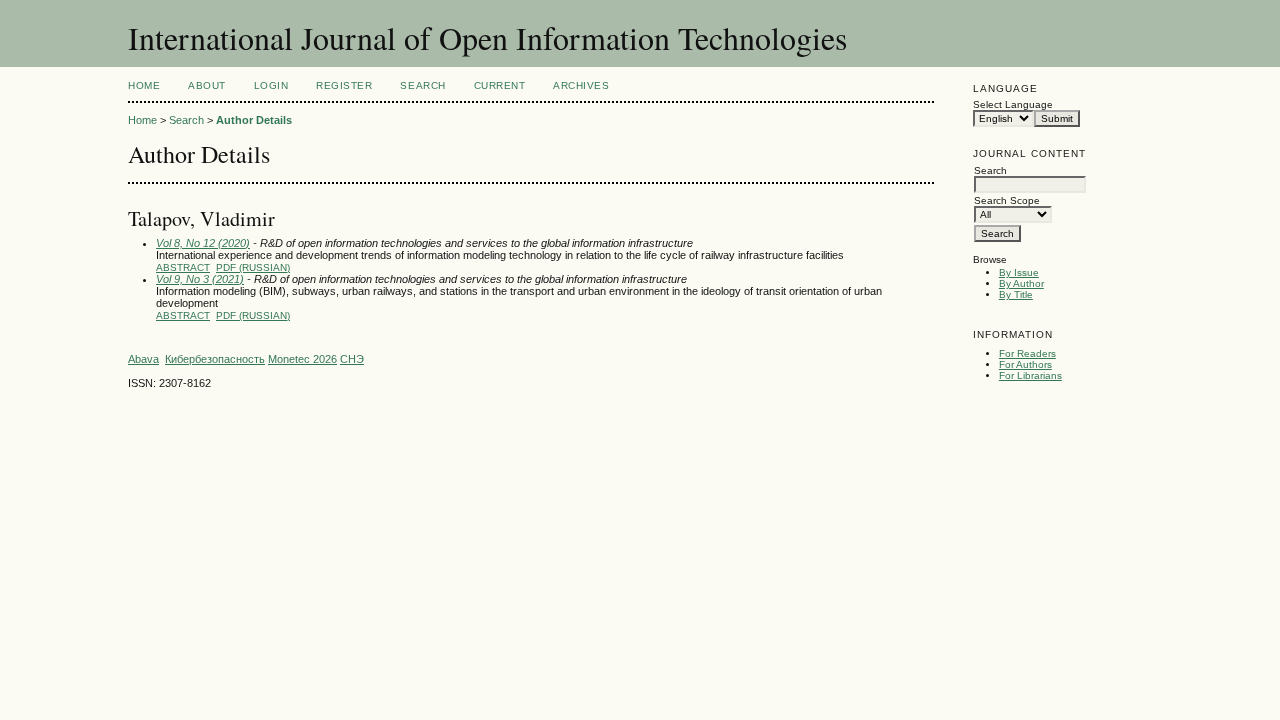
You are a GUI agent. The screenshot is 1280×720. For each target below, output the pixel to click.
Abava (143, 359)
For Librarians (1030, 375)
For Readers (1027, 353)
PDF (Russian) (253, 267)
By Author (1021, 283)
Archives (581, 85)
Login (271, 85)
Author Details (254, 120)
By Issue (1019, 272)
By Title (1016, 294)
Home (144, 85)
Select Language (1013, 104)
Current (500, 85)
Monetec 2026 (302, 359)
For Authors (1025, 364)
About (207, 85)
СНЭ (352, 359)
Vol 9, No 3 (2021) (200, 279)
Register (344, 85)
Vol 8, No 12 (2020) (203, 243)
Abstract (183, 267)
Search (422, 85)
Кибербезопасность (215, 359)
